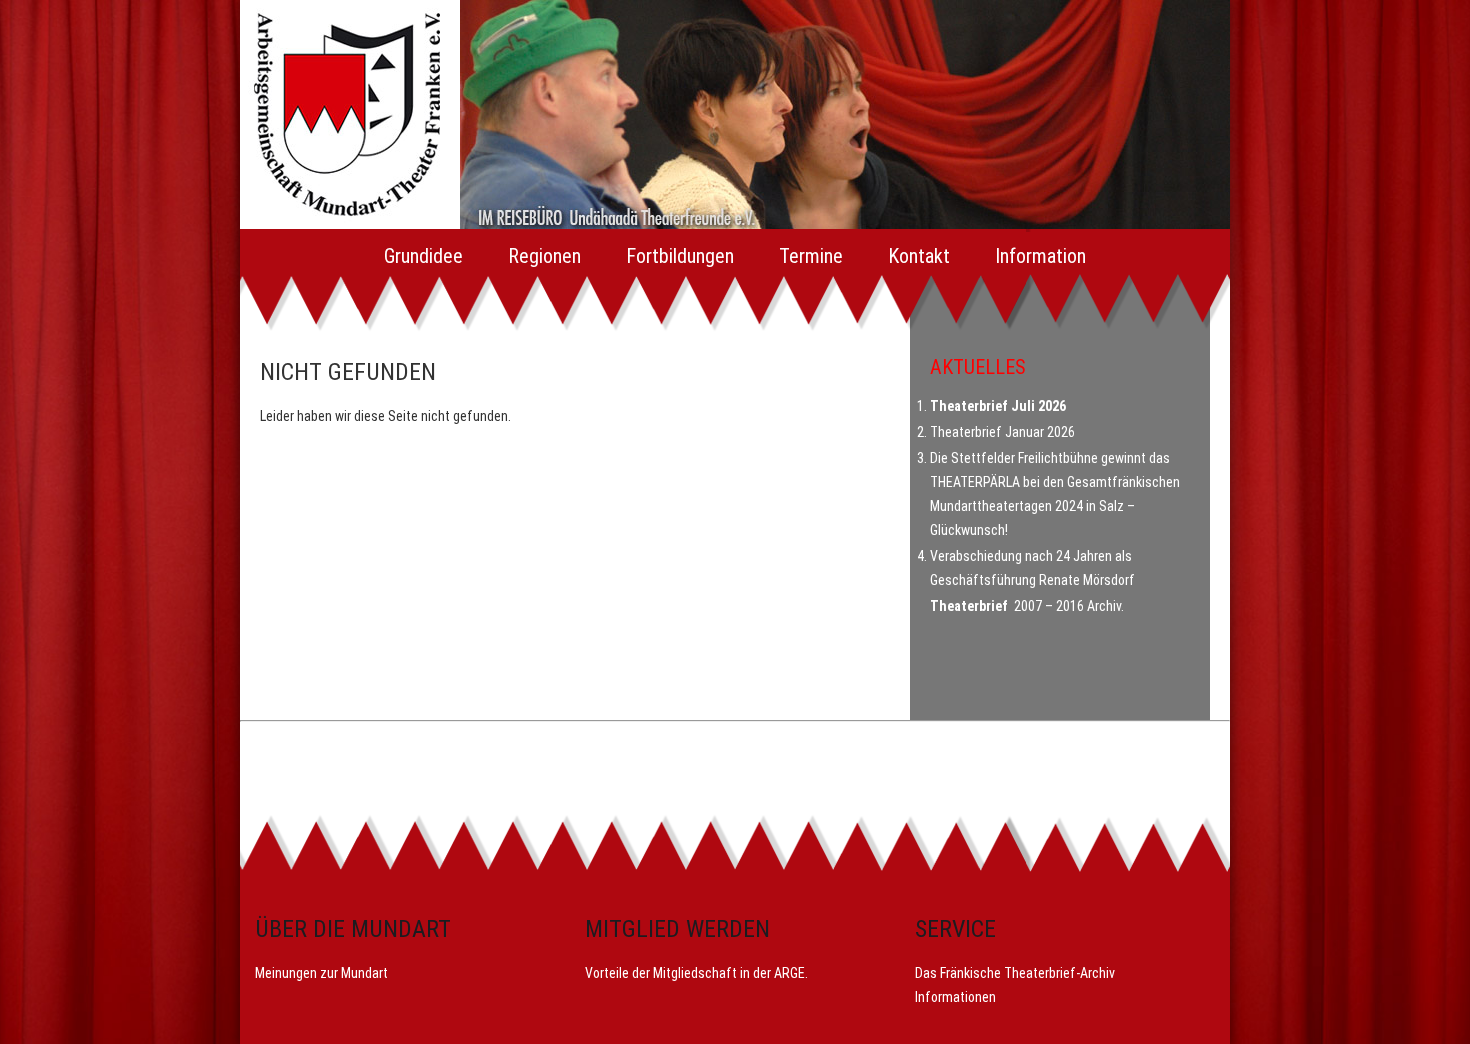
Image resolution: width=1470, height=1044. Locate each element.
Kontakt (919, 256)
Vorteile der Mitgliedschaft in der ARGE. (696, 973)
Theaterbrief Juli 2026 (998, 406)
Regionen (544, 256)
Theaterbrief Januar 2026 (1002, 432)
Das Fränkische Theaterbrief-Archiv (1015, 973)
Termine (811, 256)
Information (1040, 256)
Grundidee (423, 256)
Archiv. (1105, 606)
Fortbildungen (680, 256)
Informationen (955, 997)
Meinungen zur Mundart (321, 973)
